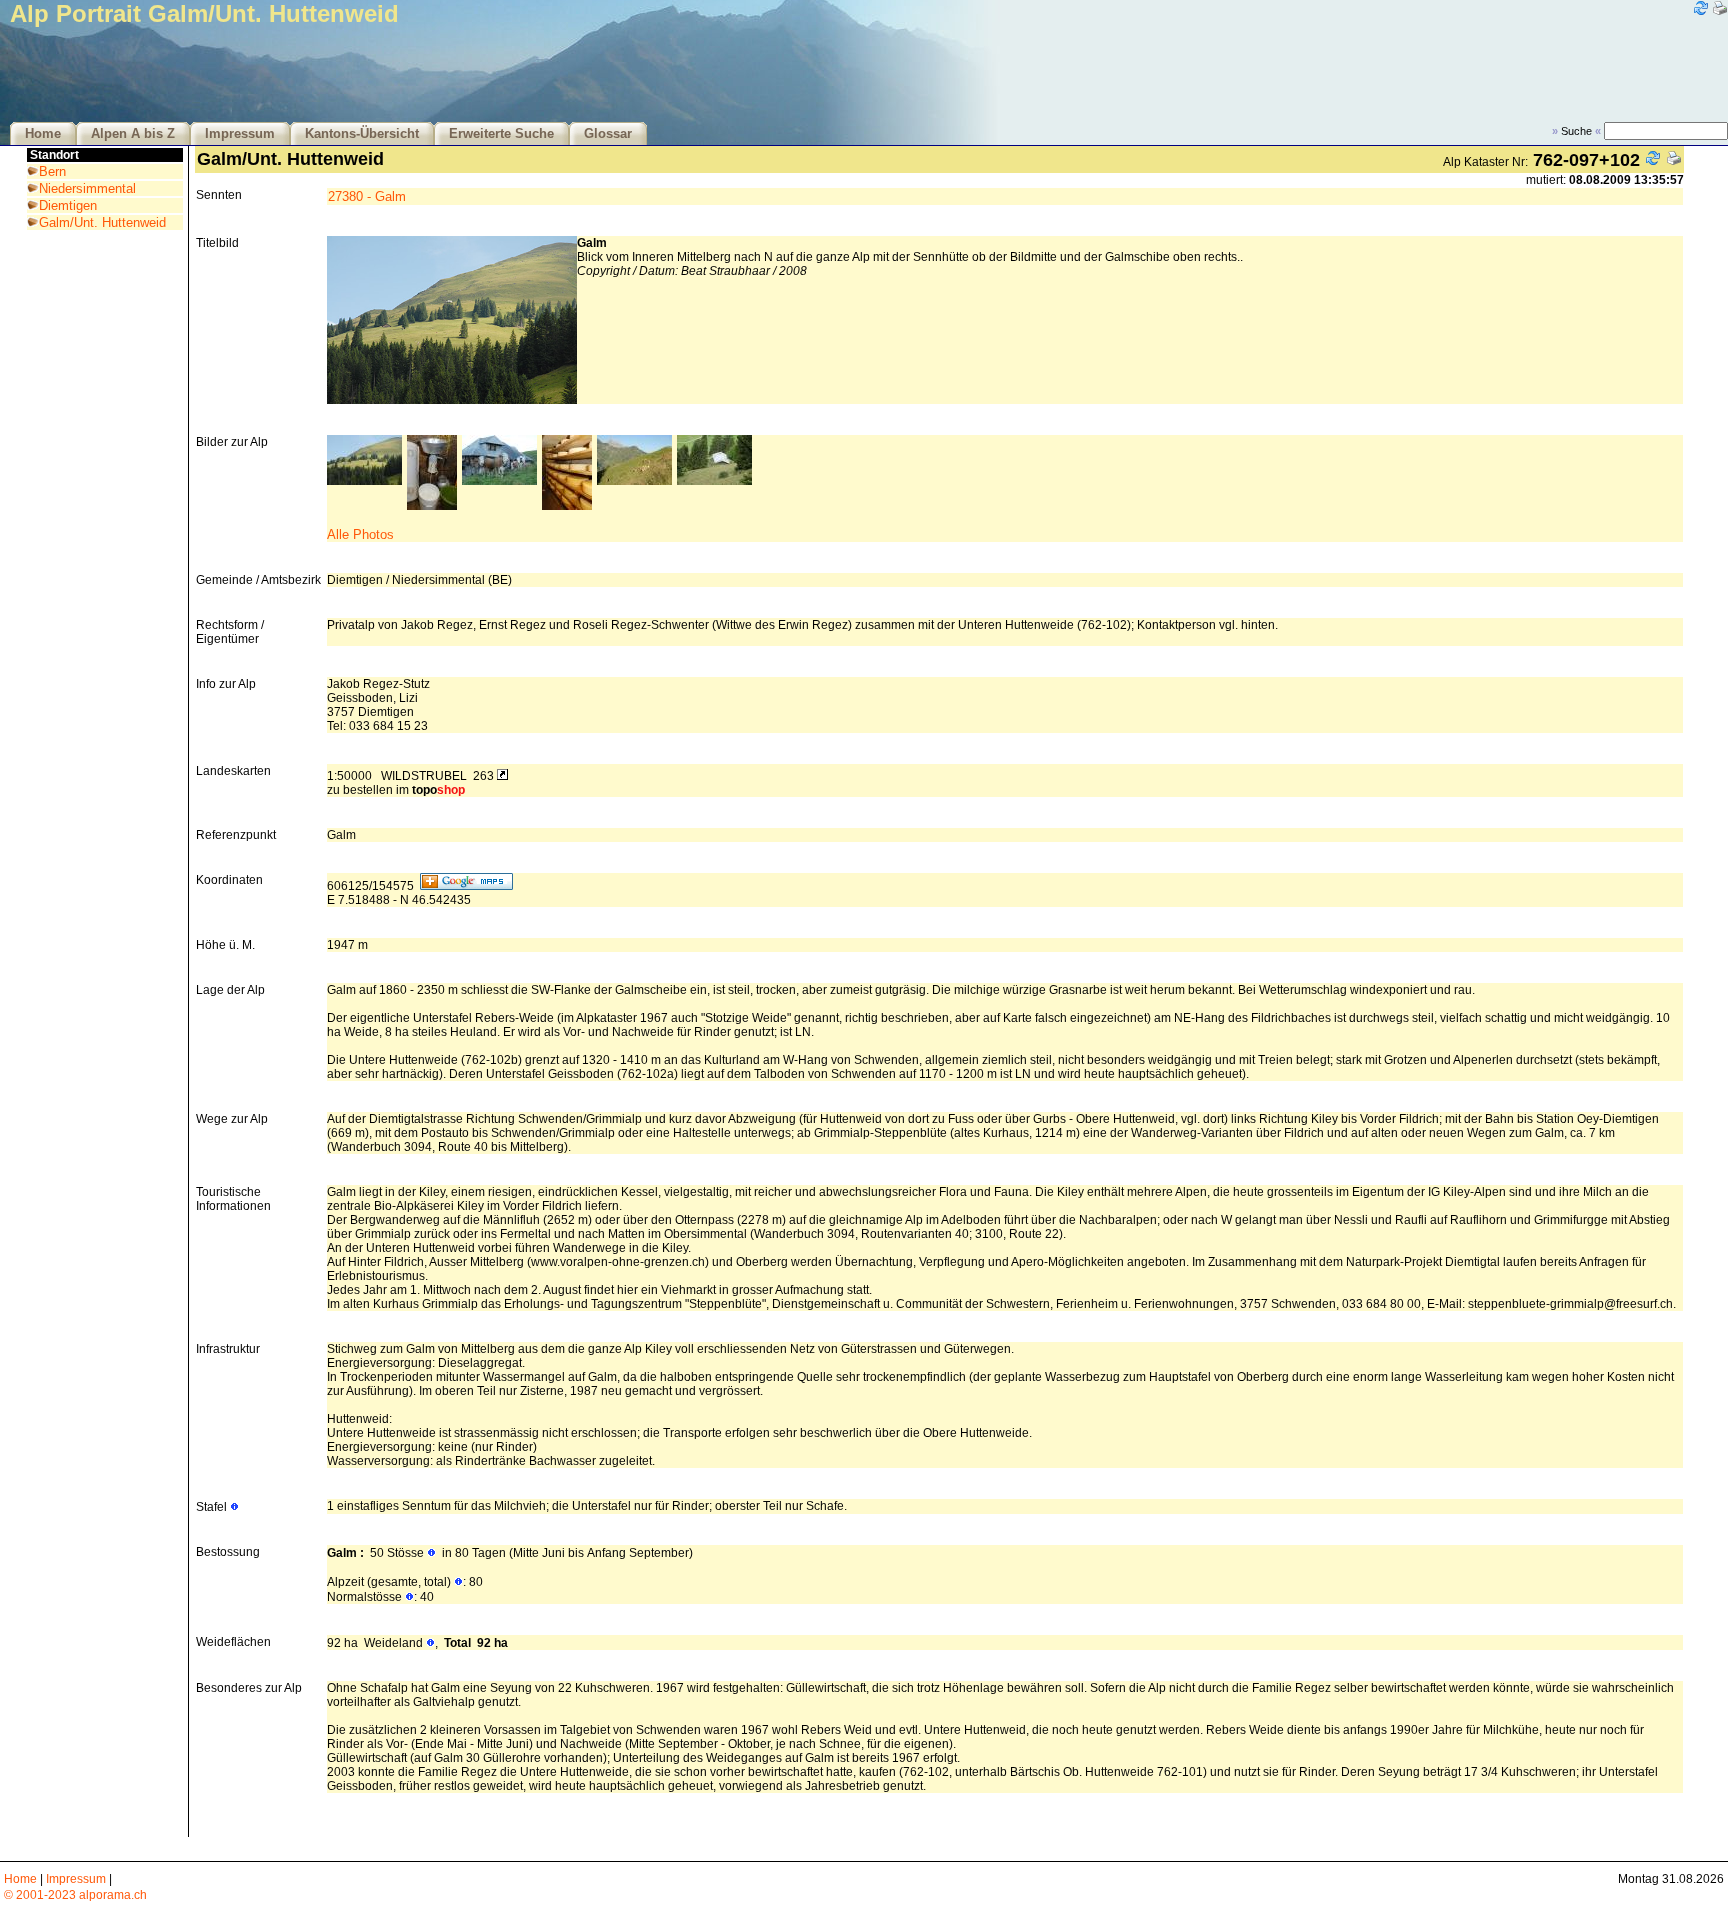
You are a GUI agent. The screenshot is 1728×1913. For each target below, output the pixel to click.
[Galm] (364, 480)
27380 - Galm (367, 196)
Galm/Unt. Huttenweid (102, 222)
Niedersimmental (87, 188)
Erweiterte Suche (501, 134)
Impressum (240, 134)
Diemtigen (68, 205)
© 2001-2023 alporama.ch (75, 1895)
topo (438, 790)
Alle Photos (360, 534)
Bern (52, 171)
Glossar (608, 134)
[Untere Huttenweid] (714, 480)
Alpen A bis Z (133, 134)
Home (43, 134)
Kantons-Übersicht (362, 134)
